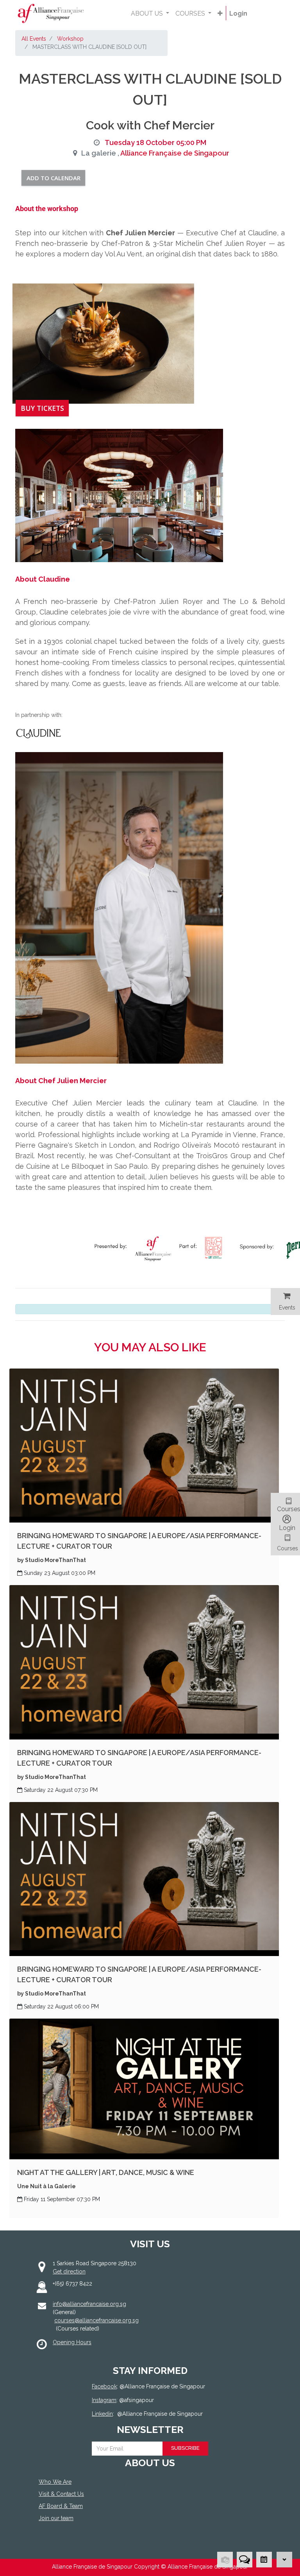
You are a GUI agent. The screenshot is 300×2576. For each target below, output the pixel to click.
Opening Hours (72, 2342)
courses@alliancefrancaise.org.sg (96, 2320)
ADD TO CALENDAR (54, 178)
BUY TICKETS (42, 408)
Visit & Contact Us (61, 2494)
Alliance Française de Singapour (175, 153)
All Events (34, 39)
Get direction (69, 2271)
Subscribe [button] (185, 2448)
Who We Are (55, 2482)
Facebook (104, 2386)
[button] (220, 14)
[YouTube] (145, 2547)
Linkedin (102, 2414)
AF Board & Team (61, 2506)
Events (287, 1308)
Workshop (70, 39)
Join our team (56, 2518)
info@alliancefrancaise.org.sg (89, 2304)
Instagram (104, 2400)
